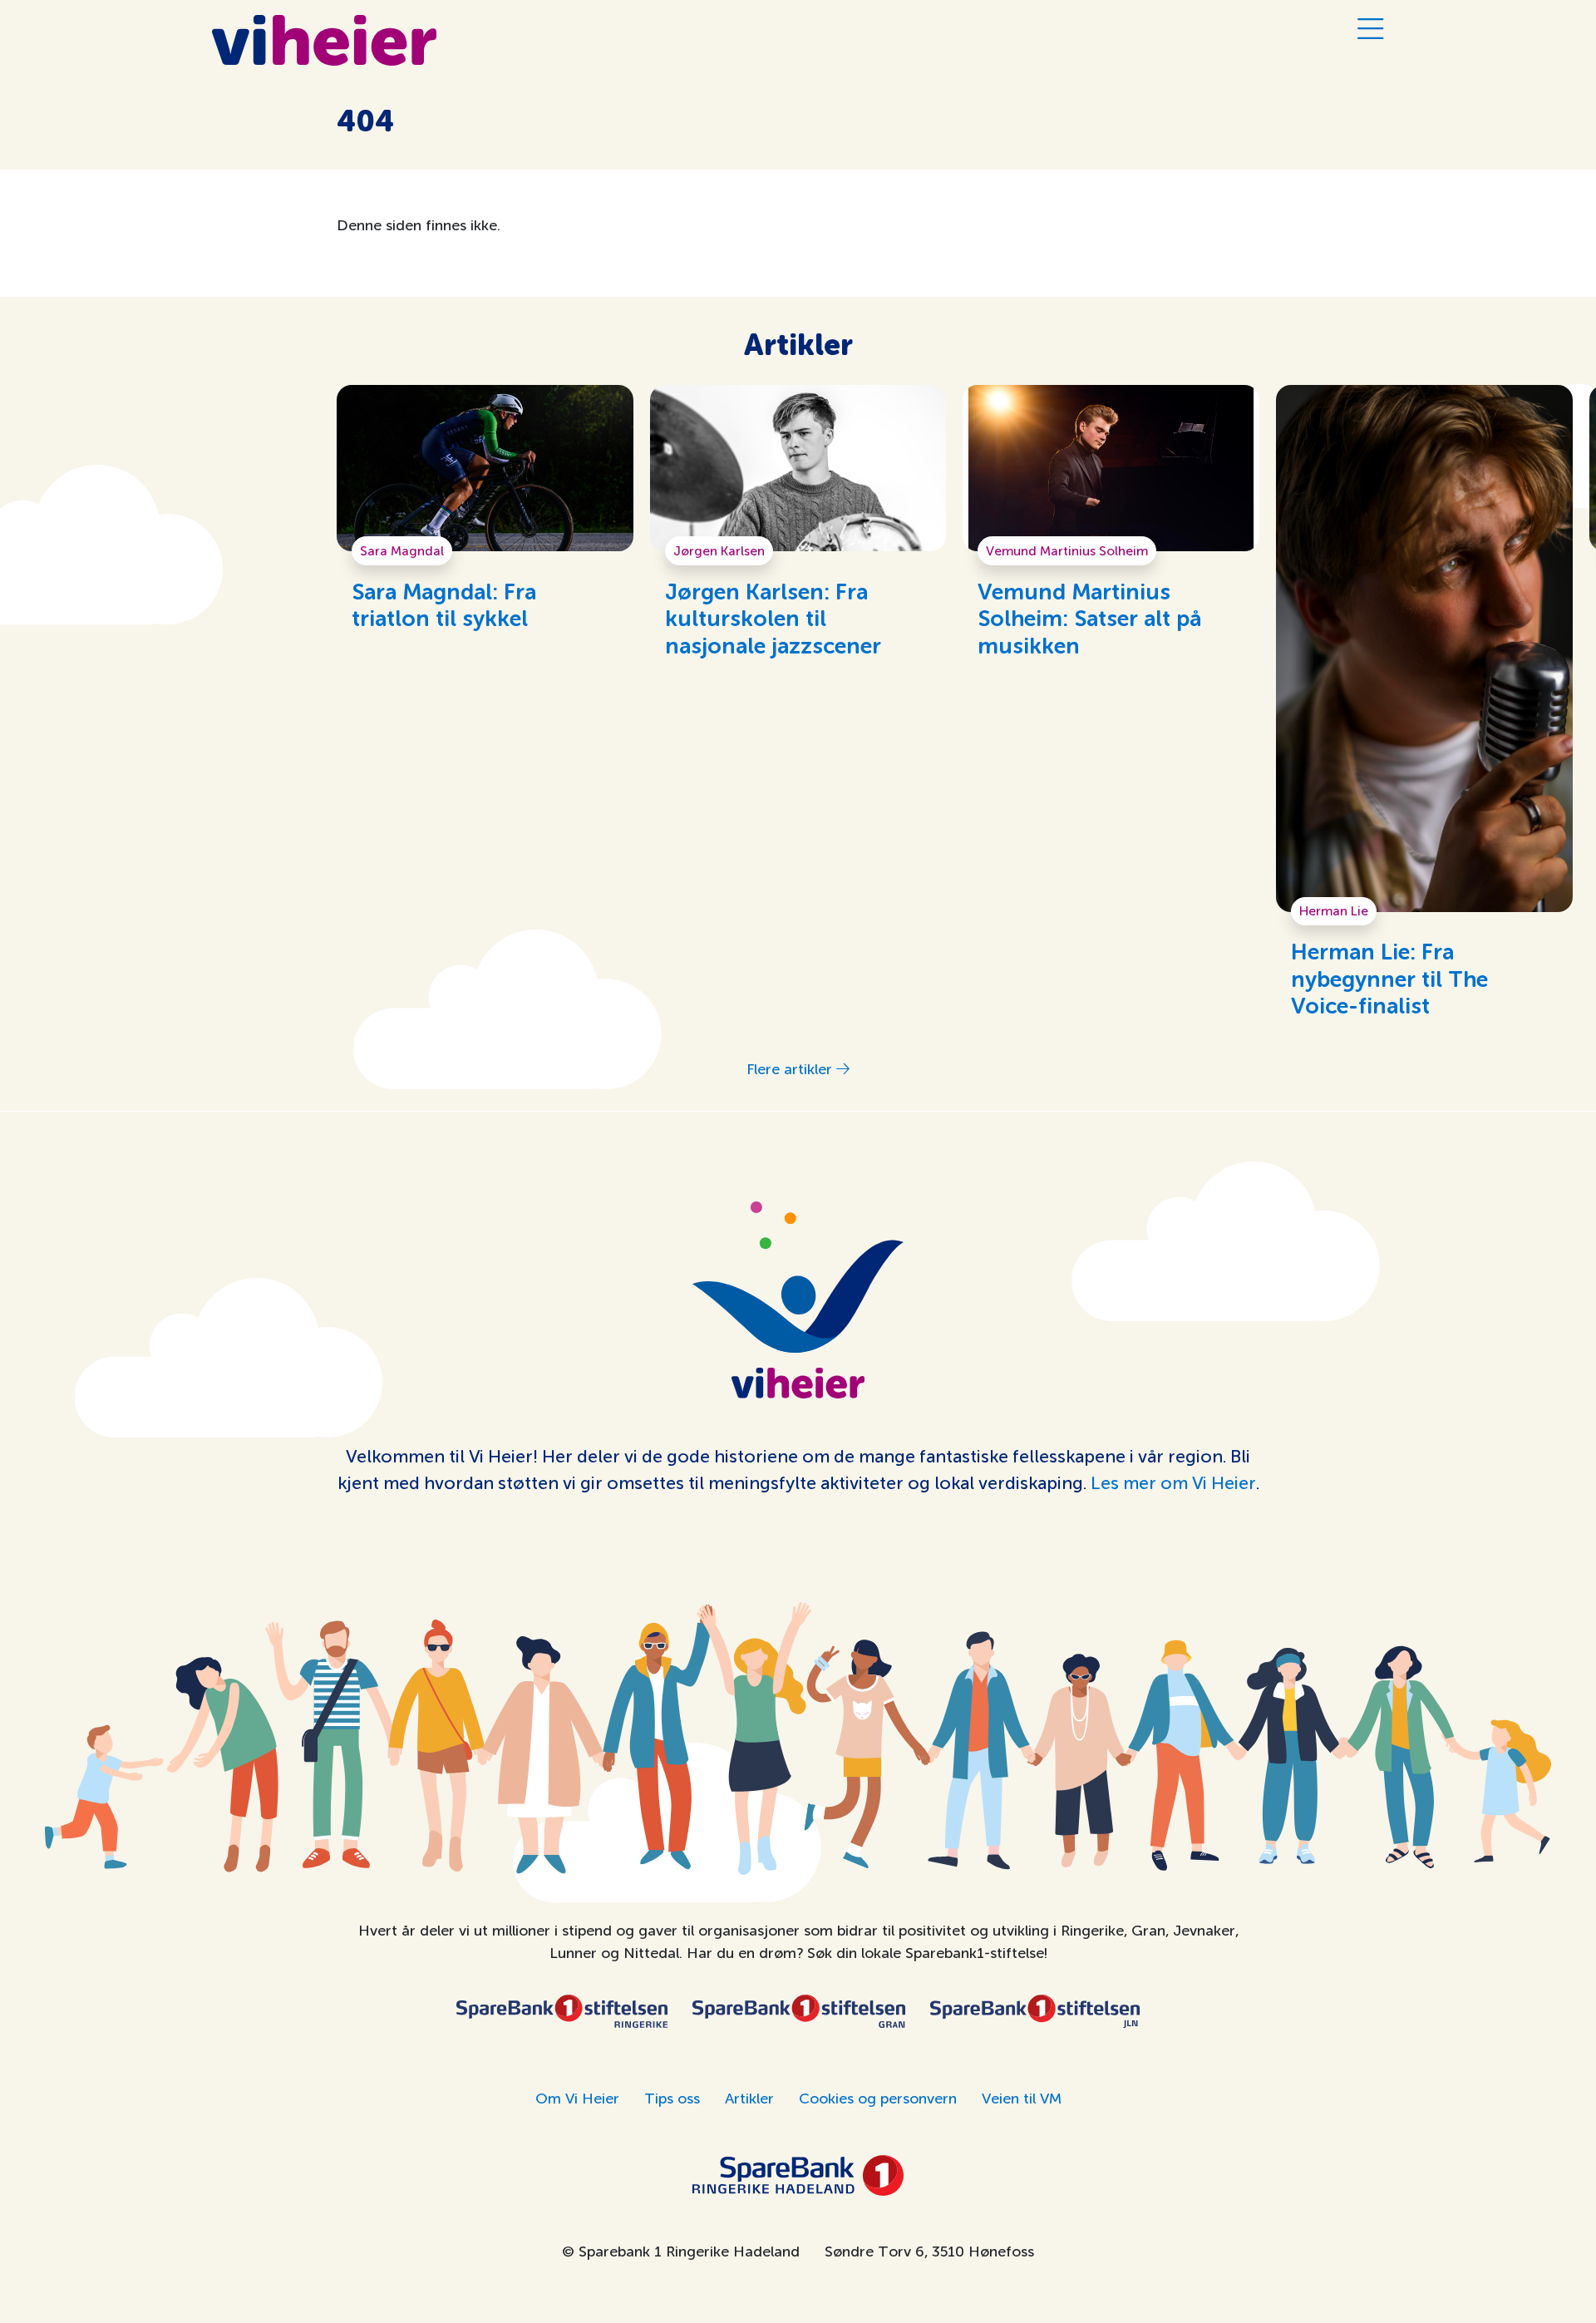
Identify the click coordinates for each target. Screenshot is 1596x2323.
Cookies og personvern (878, 2099)
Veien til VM (1022, 2099)
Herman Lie (1334, 911)
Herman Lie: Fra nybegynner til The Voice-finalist (1389, 980)
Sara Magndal (402, 551)
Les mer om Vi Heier (1173, 1483)
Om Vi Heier (577, 2099)
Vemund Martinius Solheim (1067, 551)
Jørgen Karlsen (719, 551)
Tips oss (672, 2099)
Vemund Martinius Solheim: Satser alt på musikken (1089, 620)
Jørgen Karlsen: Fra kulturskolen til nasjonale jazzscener (773, 620)
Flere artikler (791, 1069)
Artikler (749, 2099)
